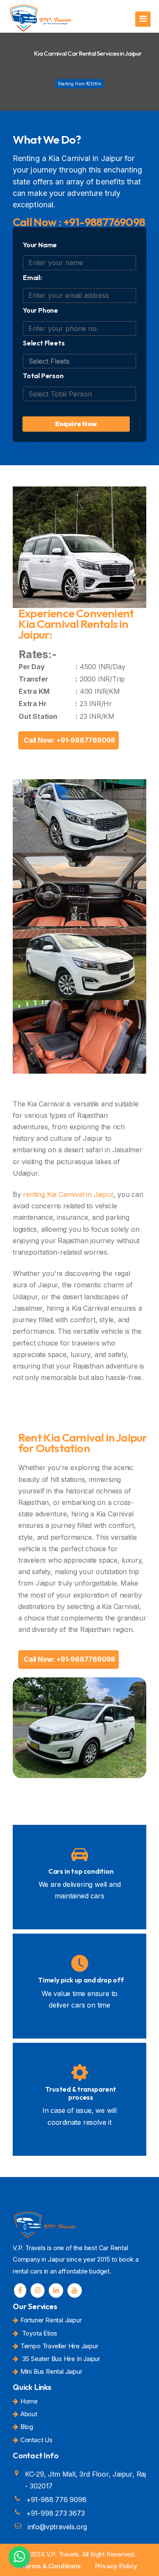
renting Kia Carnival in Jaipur (68, 1194)
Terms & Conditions (51, 2566)
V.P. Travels (63, 2554)
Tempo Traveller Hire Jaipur (59, 2346)
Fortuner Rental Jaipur (51, 2320)
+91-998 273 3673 (56, 2513)
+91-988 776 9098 (56, 2500)
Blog (27, 2427)
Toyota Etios (39, 2333)
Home (29, 2401)
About (29, 2414)
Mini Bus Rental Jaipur (51, 2371)
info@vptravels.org (57, 2527)
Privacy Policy (116, 2566)
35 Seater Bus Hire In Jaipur (60, 2359)
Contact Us (36, 2440)
